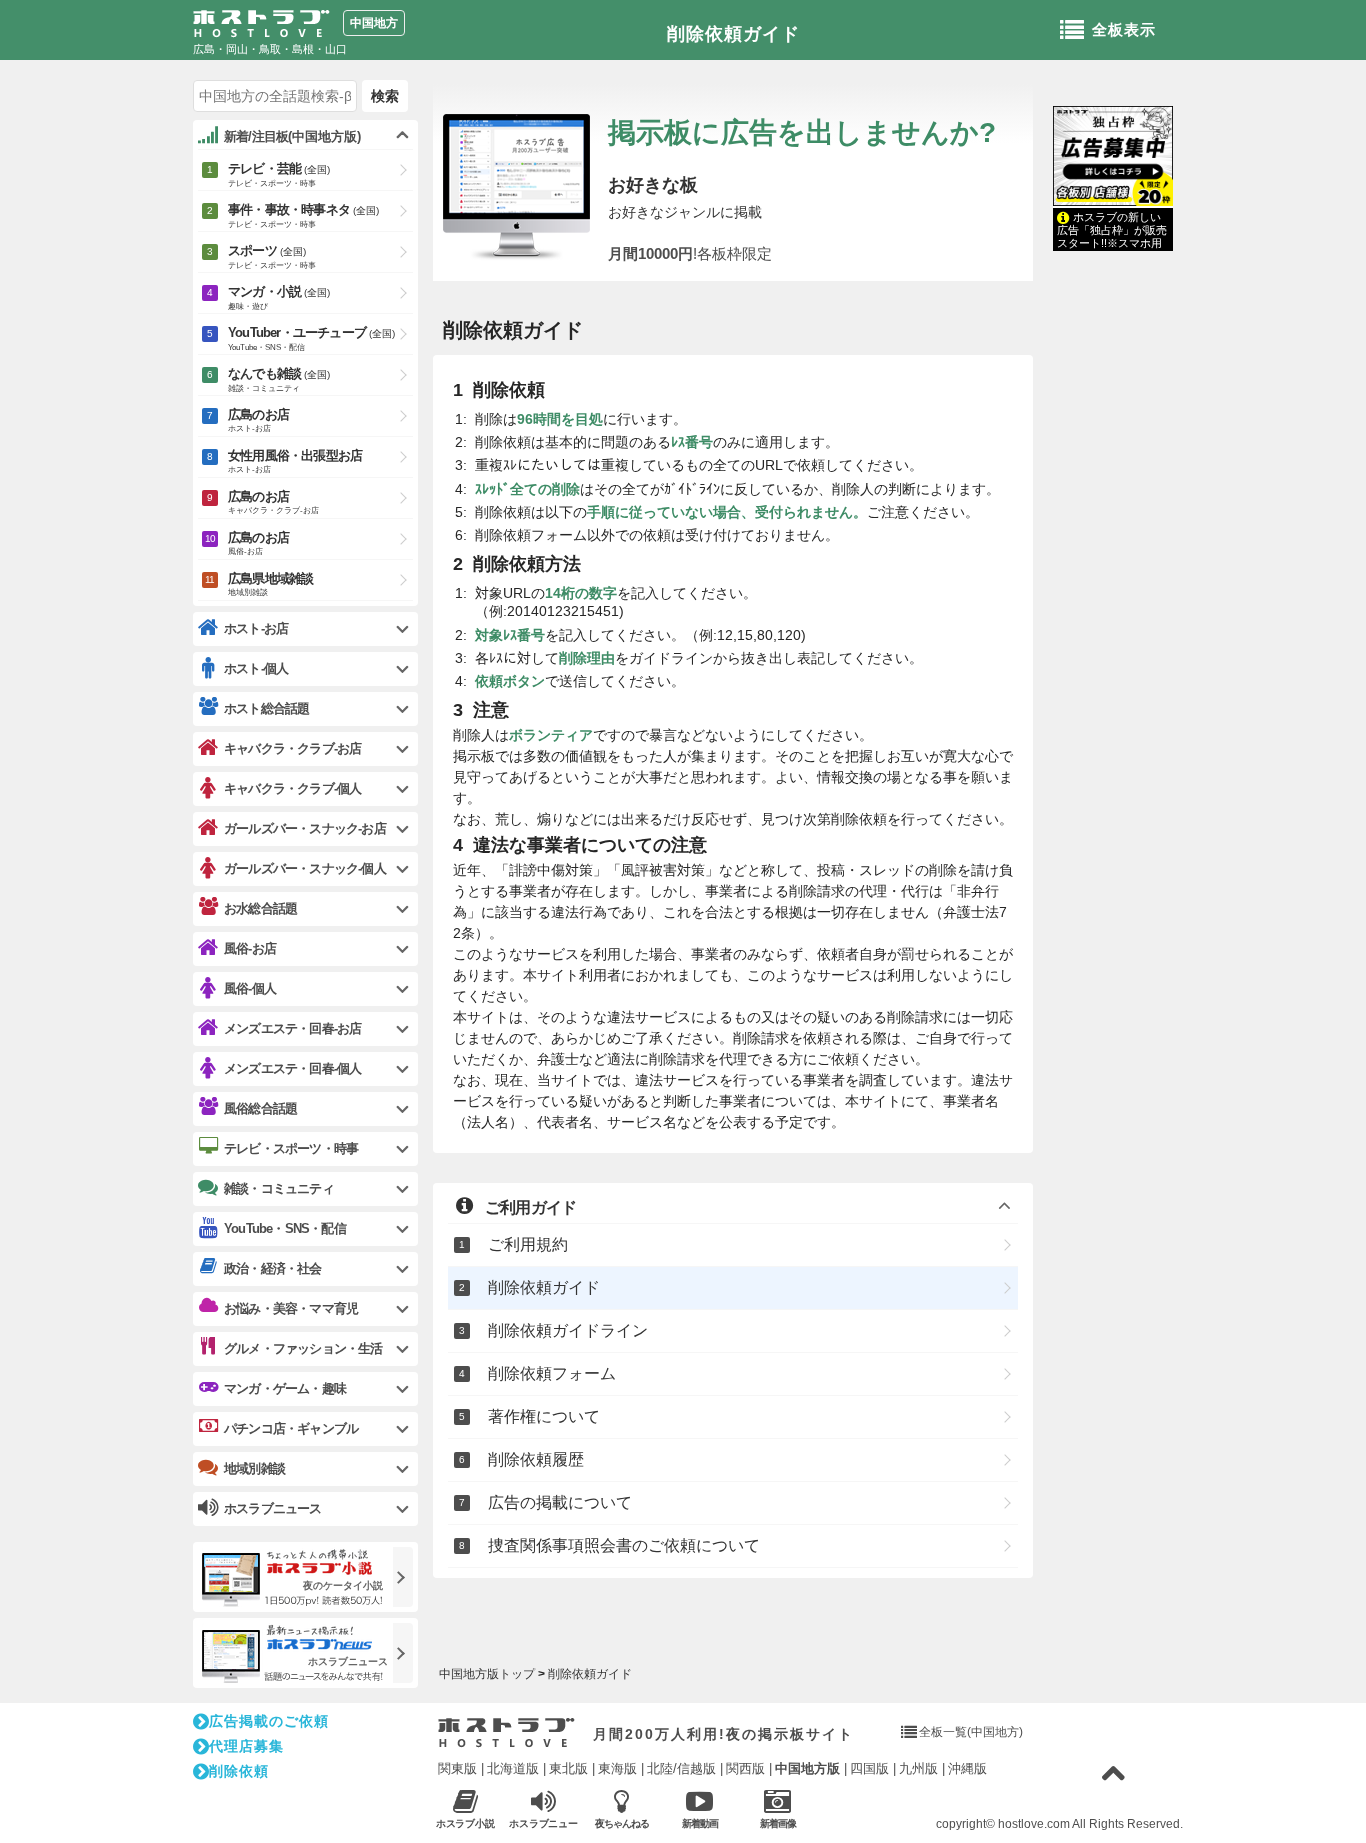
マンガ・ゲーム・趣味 (285, 1388)
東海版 (617, 1768)
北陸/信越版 (681, 1768)
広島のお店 (258, 420)
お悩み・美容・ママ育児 (291, 1308)
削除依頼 (239, 1771)
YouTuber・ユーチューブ (311, 338)
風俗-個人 (250, 988)
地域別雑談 (254, 1468)
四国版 (869, 1768)
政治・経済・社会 (273, 1268)
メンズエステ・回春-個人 (292, 1068)
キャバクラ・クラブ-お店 (292, 748)
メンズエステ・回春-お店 (292, 1028)
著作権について (544, 1416)
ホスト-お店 (256, 628)
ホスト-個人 (256, 668)
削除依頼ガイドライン (568, 1330)
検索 (385, 96)
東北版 (568, 1768)
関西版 (745, 1768)
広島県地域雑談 (270, 584)
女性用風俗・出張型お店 (295, 461)
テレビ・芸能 (279, 174)
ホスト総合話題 (266, 708)
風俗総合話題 (260, 1108)
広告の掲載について (560, 1502)
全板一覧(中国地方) (971, 1732)
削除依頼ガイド (733, 34)
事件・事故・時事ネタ (303, 215)
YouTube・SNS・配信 (285, 1228)
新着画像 (778, 1823)
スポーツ (272, 256)
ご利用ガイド (530, 1207)
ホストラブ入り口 (506, 1733)
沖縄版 (967, 1768)
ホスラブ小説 (466, 1823)
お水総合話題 (260, 908)
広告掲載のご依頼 (269, 1721)
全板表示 (1124, 29)
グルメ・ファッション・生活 (303, 1348)
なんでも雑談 (279, 379)
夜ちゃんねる (622, 1823)
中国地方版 (807, 1768)
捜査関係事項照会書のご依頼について (624, 1545)
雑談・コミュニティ (279, 1188)
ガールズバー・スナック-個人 (305, 868)
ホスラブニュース (544, 1824)
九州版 (918, 1768)
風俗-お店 (250, 948)
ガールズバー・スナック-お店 (305, 828)
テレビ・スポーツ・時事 (291, 1148)
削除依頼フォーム (552, 1373)
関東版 (457, 1768)
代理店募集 (246, 1746)
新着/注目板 (292, 136)
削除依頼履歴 (536, 1459)
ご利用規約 (528, 1244)
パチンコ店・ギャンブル (291, 1428)
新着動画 (700, 1823)
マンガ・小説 (279, 297)
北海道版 (513, 1768)
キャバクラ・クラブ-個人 (292, 788)
